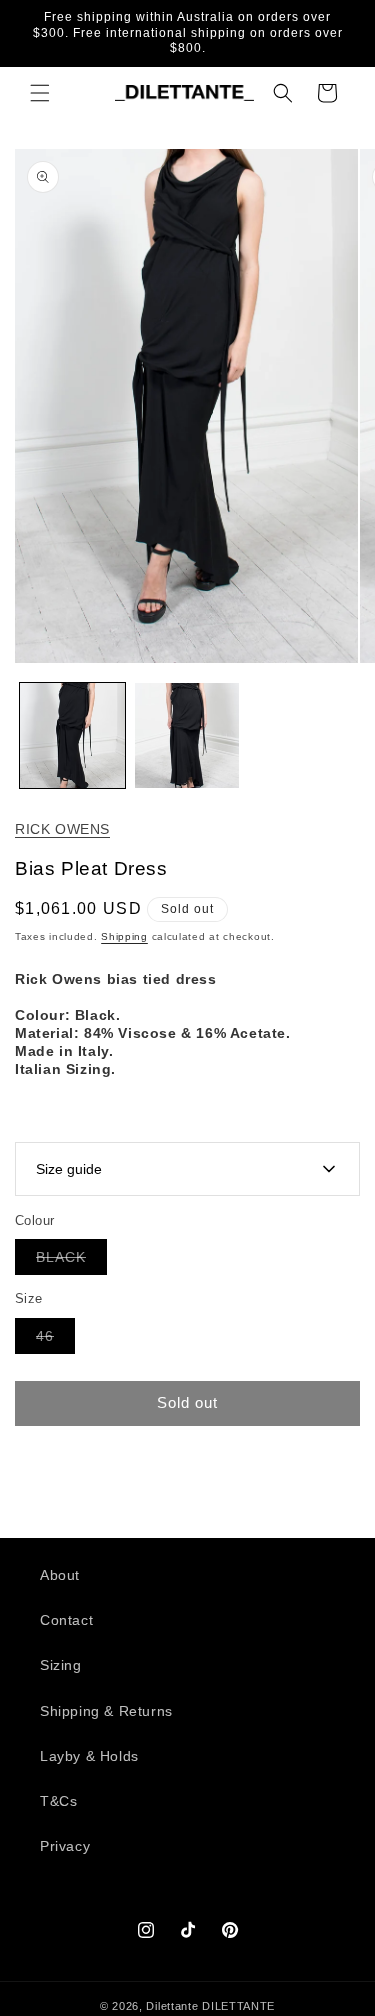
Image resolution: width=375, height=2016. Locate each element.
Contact (66, 1620)
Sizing (61, 1665)
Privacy (65, 1846)
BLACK (71, 1261)
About (60, 1575)
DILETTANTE (238, 2006)
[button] (40, 93)
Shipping (124, 936)
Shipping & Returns (106, 1711)
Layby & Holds (89, 1756)
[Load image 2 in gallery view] (187, 735)
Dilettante (172, 2006)
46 (55, 1340)
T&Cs (58, 1801)
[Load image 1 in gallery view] (72, 735)
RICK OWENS (62, 829)
